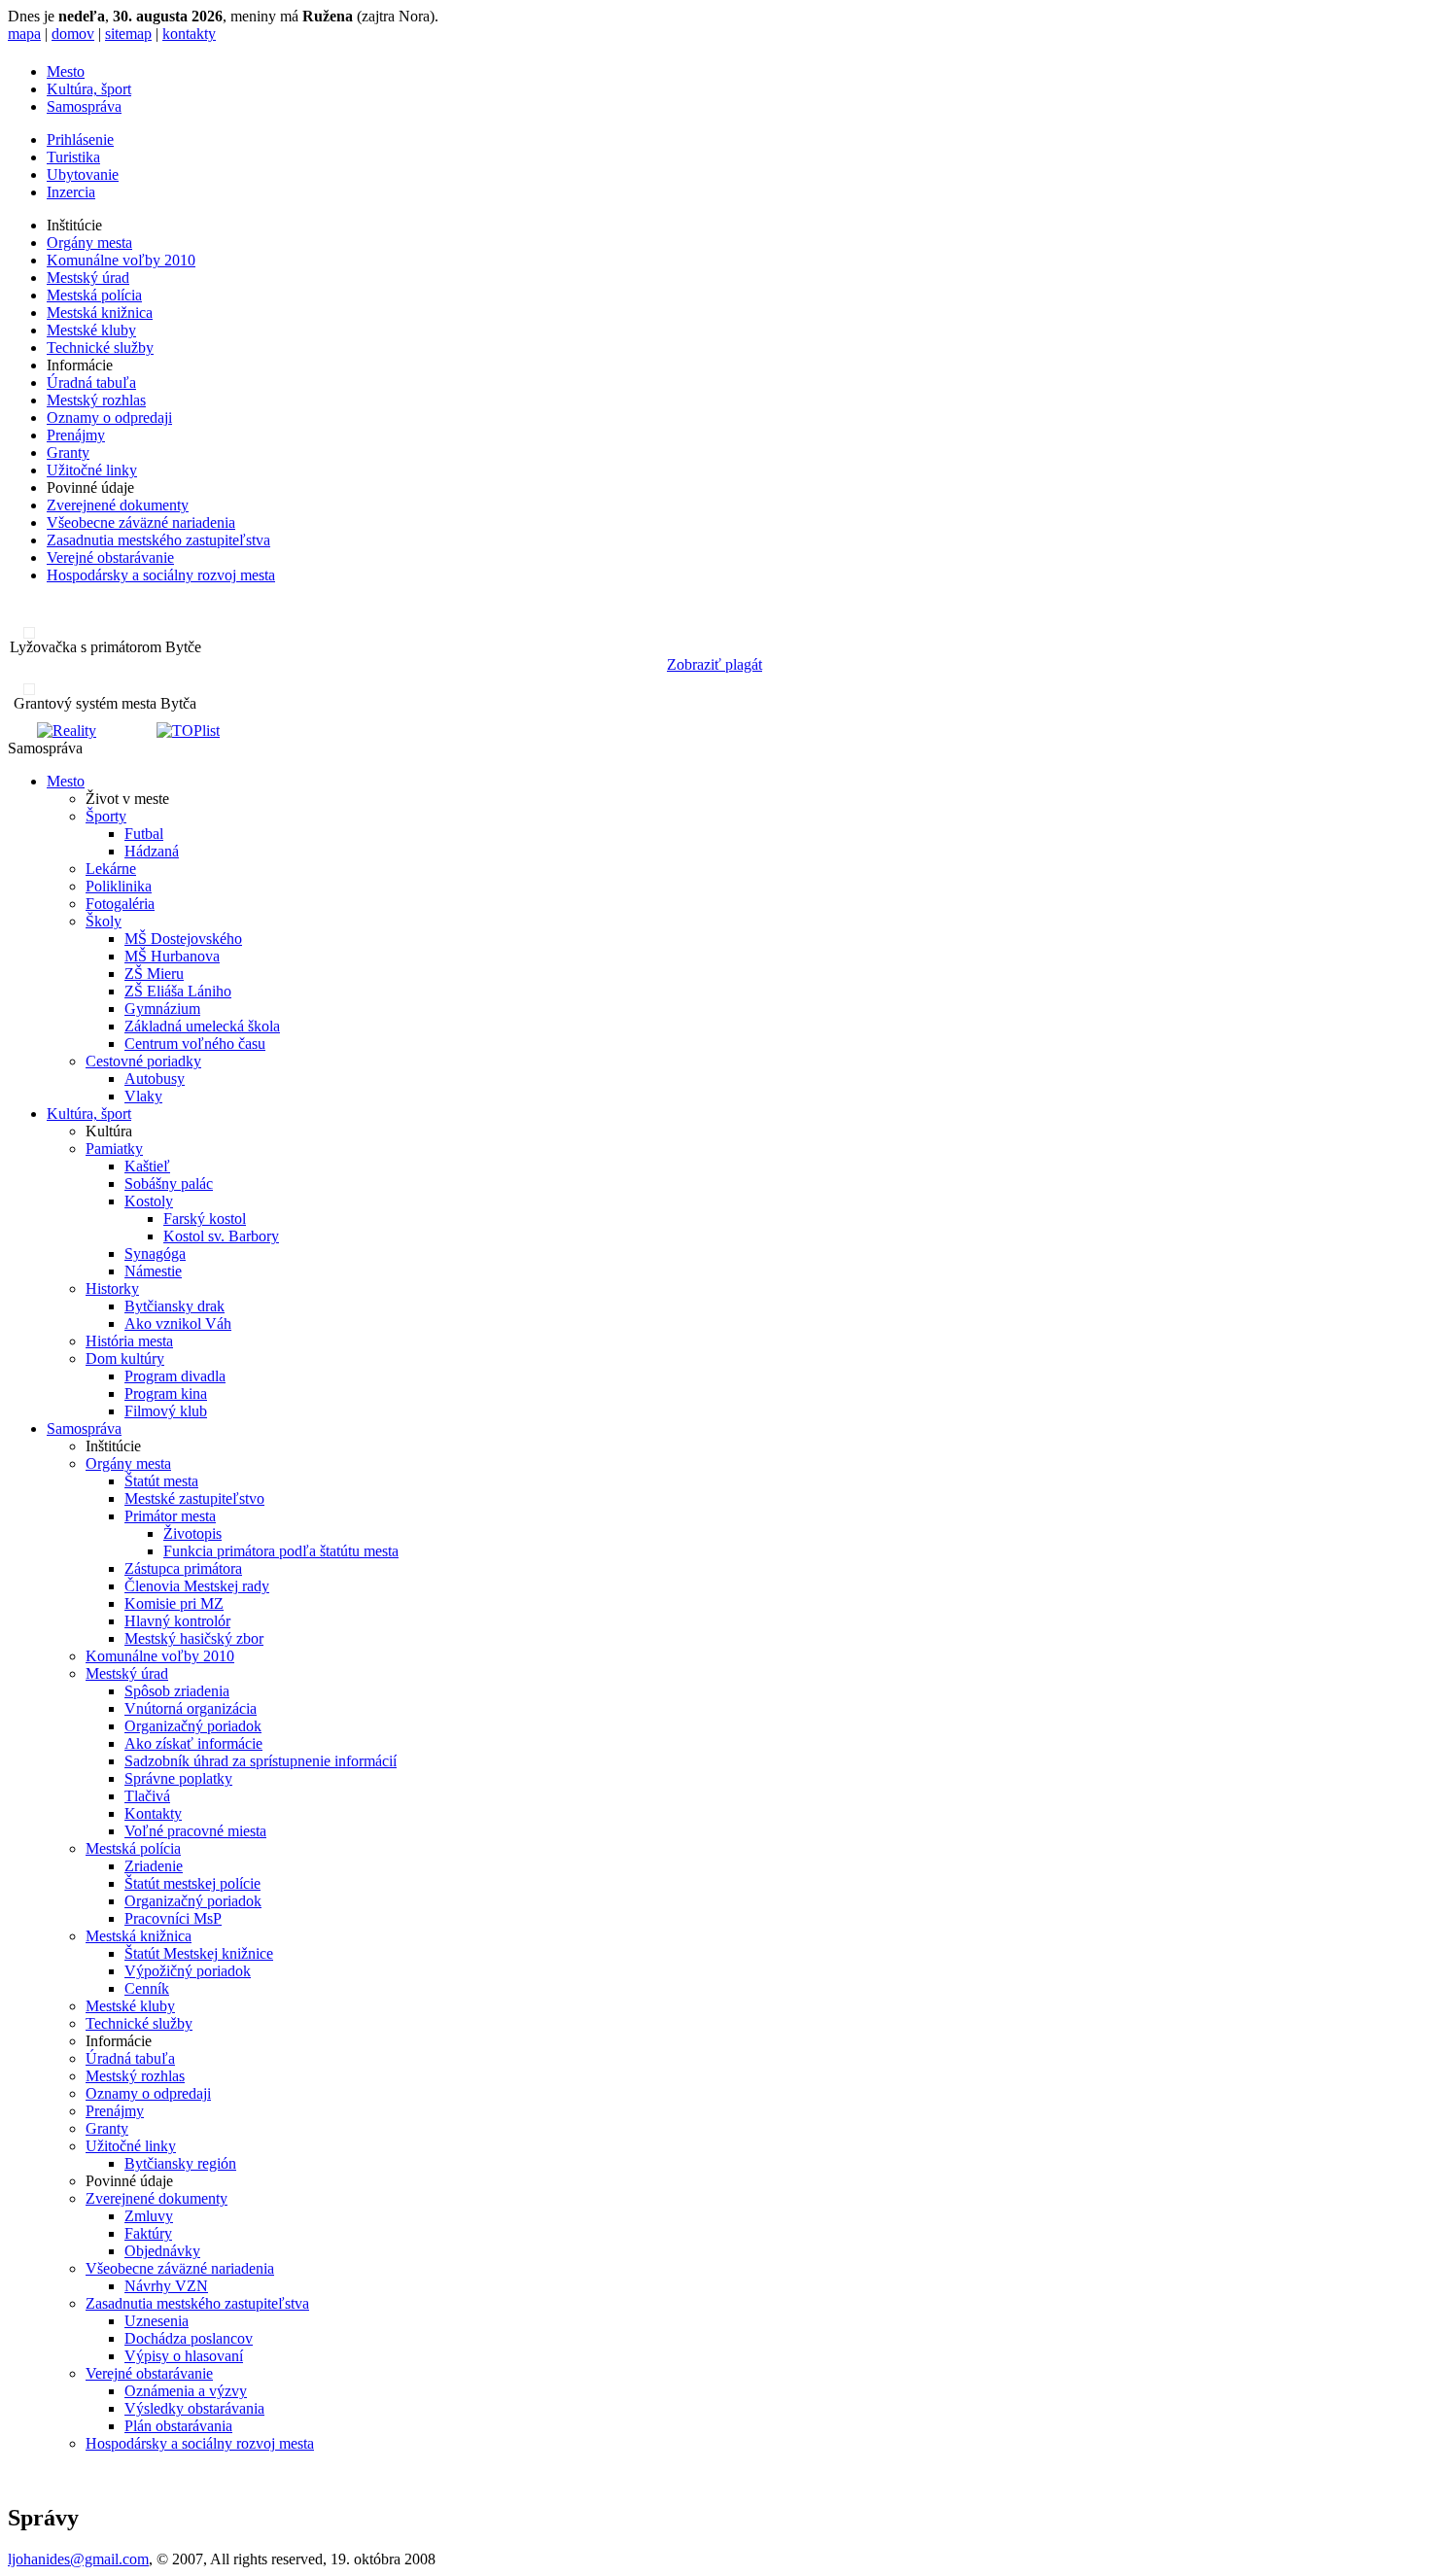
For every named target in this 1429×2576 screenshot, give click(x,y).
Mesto (66, 71)
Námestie (153, 1271)
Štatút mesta (161, 1481)
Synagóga (155, 1253)
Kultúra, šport (89, 89)
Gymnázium (162, 1009)
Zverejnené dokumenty (118, 505)
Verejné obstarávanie (110, 557)
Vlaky (143, 1096)
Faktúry (148, 2233)
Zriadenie (154, 1866)
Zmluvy (149, 2216)
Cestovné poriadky (143, 1061)
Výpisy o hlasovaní (184, 2356)
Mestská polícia (94, 295)
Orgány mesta (89, 243)
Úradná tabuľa (91, 383)
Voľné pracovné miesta (195, 1831)
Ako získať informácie (193, 1743)
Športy (106, 816)
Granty (68, 453)
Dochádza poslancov (189, 2338)
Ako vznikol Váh (178, 1323)
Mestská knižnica (100, 313)
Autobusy (155, 1079)
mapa (24, 34)
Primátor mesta (170, 1516)
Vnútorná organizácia (191, 1708)
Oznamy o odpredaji (109, 418)
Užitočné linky (92, 470)
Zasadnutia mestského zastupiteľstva (158, 540)
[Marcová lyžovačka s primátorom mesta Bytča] (21, 633)
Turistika (73, 157)
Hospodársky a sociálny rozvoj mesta (161, 575)
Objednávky (162, 2251)
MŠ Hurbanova (172, 956)
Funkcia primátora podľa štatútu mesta (281, 1551)
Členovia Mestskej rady (197, 1586)
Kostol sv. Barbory (221, 1236)
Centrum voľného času (195, 1044)
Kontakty (153, 1813)
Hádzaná (152, 851)
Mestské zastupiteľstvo (194, 1498)
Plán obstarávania (178, 2426)
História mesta (129, 1341)
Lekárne (111, 869)
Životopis (192, 1533)
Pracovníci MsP (173, 1918)
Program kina (166, 1393)
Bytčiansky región (180, 2163)
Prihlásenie (80, 139)
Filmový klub (166, 1411)
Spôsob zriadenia (177, 1691)
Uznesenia (157, 2321)
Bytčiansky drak (174, 1306)
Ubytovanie (83, 174)
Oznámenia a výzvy (186, 2391)
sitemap (128, 34)
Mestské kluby (91, 330)
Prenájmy (76, 435)
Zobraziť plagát (714, 664)
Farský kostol (205, 1218)
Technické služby (100, 348)
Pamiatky (114, 1149)
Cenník (147, 1988)
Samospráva (84, 106)
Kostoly (149, 1201)
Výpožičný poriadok (188, 1971)
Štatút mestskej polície (192, 1883)
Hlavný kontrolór (177, 1621)
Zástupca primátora (183, 1568)
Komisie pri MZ (174, 1603)
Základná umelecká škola (202, 1026)
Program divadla (175, 1376)
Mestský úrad (88, 278)
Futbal (144, 834)
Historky (112, 1288)
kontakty (189, 34)
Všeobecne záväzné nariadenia (141, 522)
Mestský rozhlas (96, 400)
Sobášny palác (169, 1184)
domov (73, 34)
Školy (104, 921)
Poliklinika (119, 886)
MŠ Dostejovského (183, 939)
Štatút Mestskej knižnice (199, 1953)
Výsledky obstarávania (194, 2408)
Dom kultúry (125, 1358)
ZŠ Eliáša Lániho (178, 991)
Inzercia (71, 192)
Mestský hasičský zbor (194, 1638)
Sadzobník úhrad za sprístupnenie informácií (261, 1761)
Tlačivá (147, 1796)
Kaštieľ (147, 1166)
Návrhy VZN (166, 2286)
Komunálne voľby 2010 (121, 260)
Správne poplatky (178, 1778)
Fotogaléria (120, 904)
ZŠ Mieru (154, 974)
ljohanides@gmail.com (78, 2559)
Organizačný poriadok (193, 1726)
